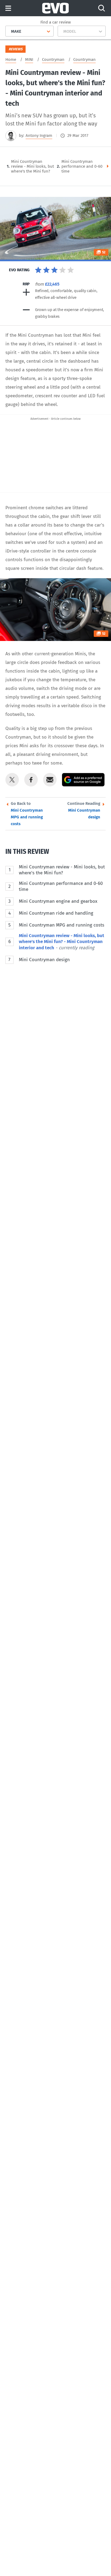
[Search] (102, 8)
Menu (8, 9)
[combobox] (9, 31)
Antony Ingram (39, 135)
